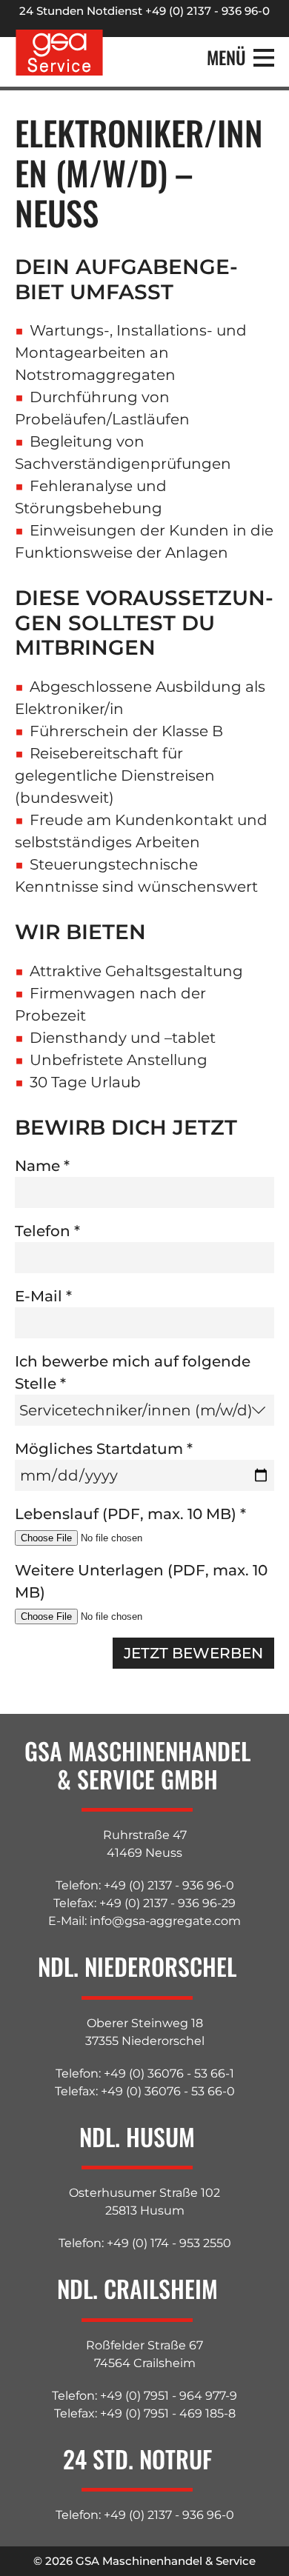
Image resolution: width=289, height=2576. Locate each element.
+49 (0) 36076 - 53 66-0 (168, 2091)
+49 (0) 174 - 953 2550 (169, 2243)
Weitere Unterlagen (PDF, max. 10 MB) (141, 1581)
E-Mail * (43, 1296)
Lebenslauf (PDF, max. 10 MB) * (130, 1514)
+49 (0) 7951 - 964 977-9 (169, 2396)
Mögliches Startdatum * (104, 1449)
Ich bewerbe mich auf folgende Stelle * (133, 1372)
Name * (42, 1166)
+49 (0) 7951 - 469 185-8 (168, 2413)
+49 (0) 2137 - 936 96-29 (167, 1903)
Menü (226, 58)
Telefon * (47, 1231)
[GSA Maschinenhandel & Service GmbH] (59, 53)
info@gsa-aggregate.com (165, 1921)
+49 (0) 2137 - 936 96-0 (169, 1885)
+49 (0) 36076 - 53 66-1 (169, 2073)
